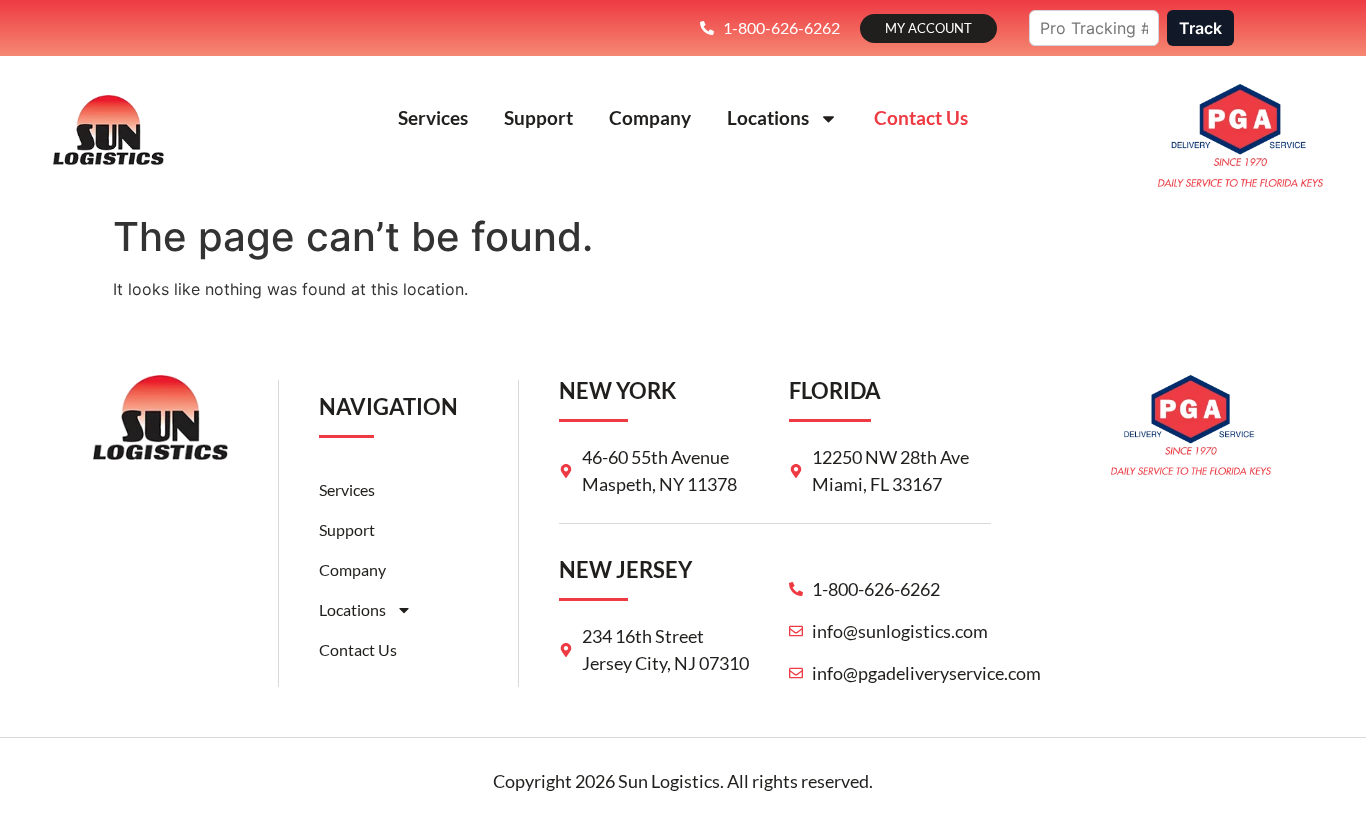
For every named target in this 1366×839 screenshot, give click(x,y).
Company (650, 117)
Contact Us (921, 117)
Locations (768, 117)
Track (1200, 28)
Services (433, 117)
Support (538, 117)
